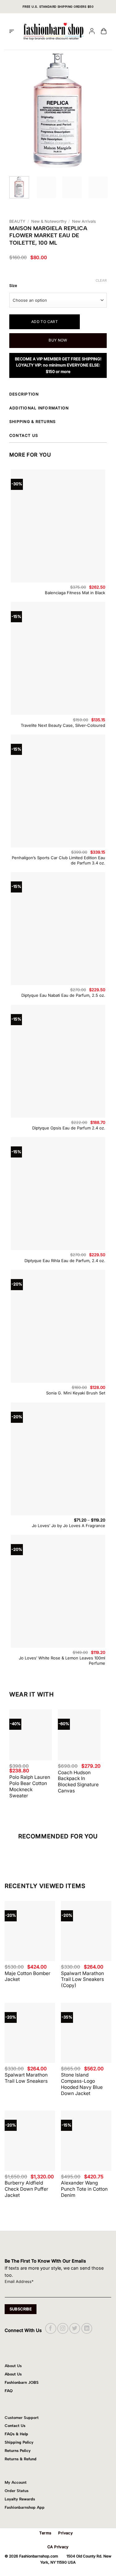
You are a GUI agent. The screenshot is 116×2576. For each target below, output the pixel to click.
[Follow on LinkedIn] (87, 2328)
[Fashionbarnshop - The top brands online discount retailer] (54, 31)
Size (13, 286)
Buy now (58, 340)
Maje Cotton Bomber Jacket (28, 1976)
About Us (13, 2374)
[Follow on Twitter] (75, 2328)
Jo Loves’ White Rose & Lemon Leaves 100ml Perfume (62, 1661)
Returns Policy (18, 2451)
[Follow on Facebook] (51, 2328)
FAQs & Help (16, 2434)
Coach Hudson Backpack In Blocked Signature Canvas (78, 1782)
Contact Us (15, 2426)
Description (24, 394)
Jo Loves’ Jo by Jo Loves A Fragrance (69, 1526)
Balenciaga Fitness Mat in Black (75, 593)
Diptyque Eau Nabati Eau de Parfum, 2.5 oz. (63, 995)
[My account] (92, 32)
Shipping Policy (19, 2442)
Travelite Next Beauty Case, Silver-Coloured (63, 725)
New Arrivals (84, 221)
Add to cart (45, 322)
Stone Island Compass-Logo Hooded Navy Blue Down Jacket (82, 2084)
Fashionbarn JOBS (22, 2382)
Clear (101, 280)
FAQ (9, 2391)
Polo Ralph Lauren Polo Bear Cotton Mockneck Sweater (30, 1786)
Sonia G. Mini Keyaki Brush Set (76, 1393)
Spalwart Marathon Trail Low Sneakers (26, 2078)
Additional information (39, 408)
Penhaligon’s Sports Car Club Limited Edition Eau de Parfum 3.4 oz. (58, 860)
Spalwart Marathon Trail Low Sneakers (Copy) (82, 1980)
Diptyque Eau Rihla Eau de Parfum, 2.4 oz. (65, 1261)
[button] (12, 31)
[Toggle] (106, 395)
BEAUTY (17, 221)
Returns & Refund (21, 2459)
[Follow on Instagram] (63, 2328)
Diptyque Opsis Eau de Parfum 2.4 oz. (69, 1128)
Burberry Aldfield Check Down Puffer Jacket (26, 2189)
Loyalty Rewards (20, 2499)
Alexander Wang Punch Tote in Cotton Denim (84, 2189)
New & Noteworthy (49, 221)
